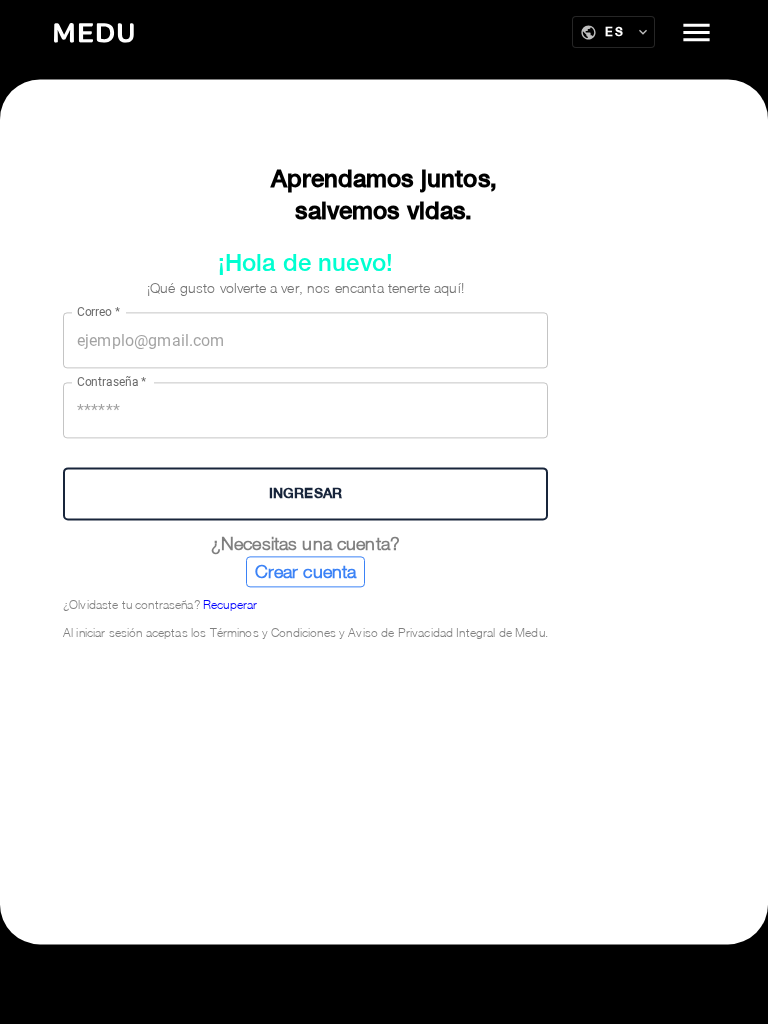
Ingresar (305, 493)
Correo (98, 312)
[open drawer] (696, 32)
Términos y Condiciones (273, 632)
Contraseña (112, 382)
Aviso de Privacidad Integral (421, 632)
